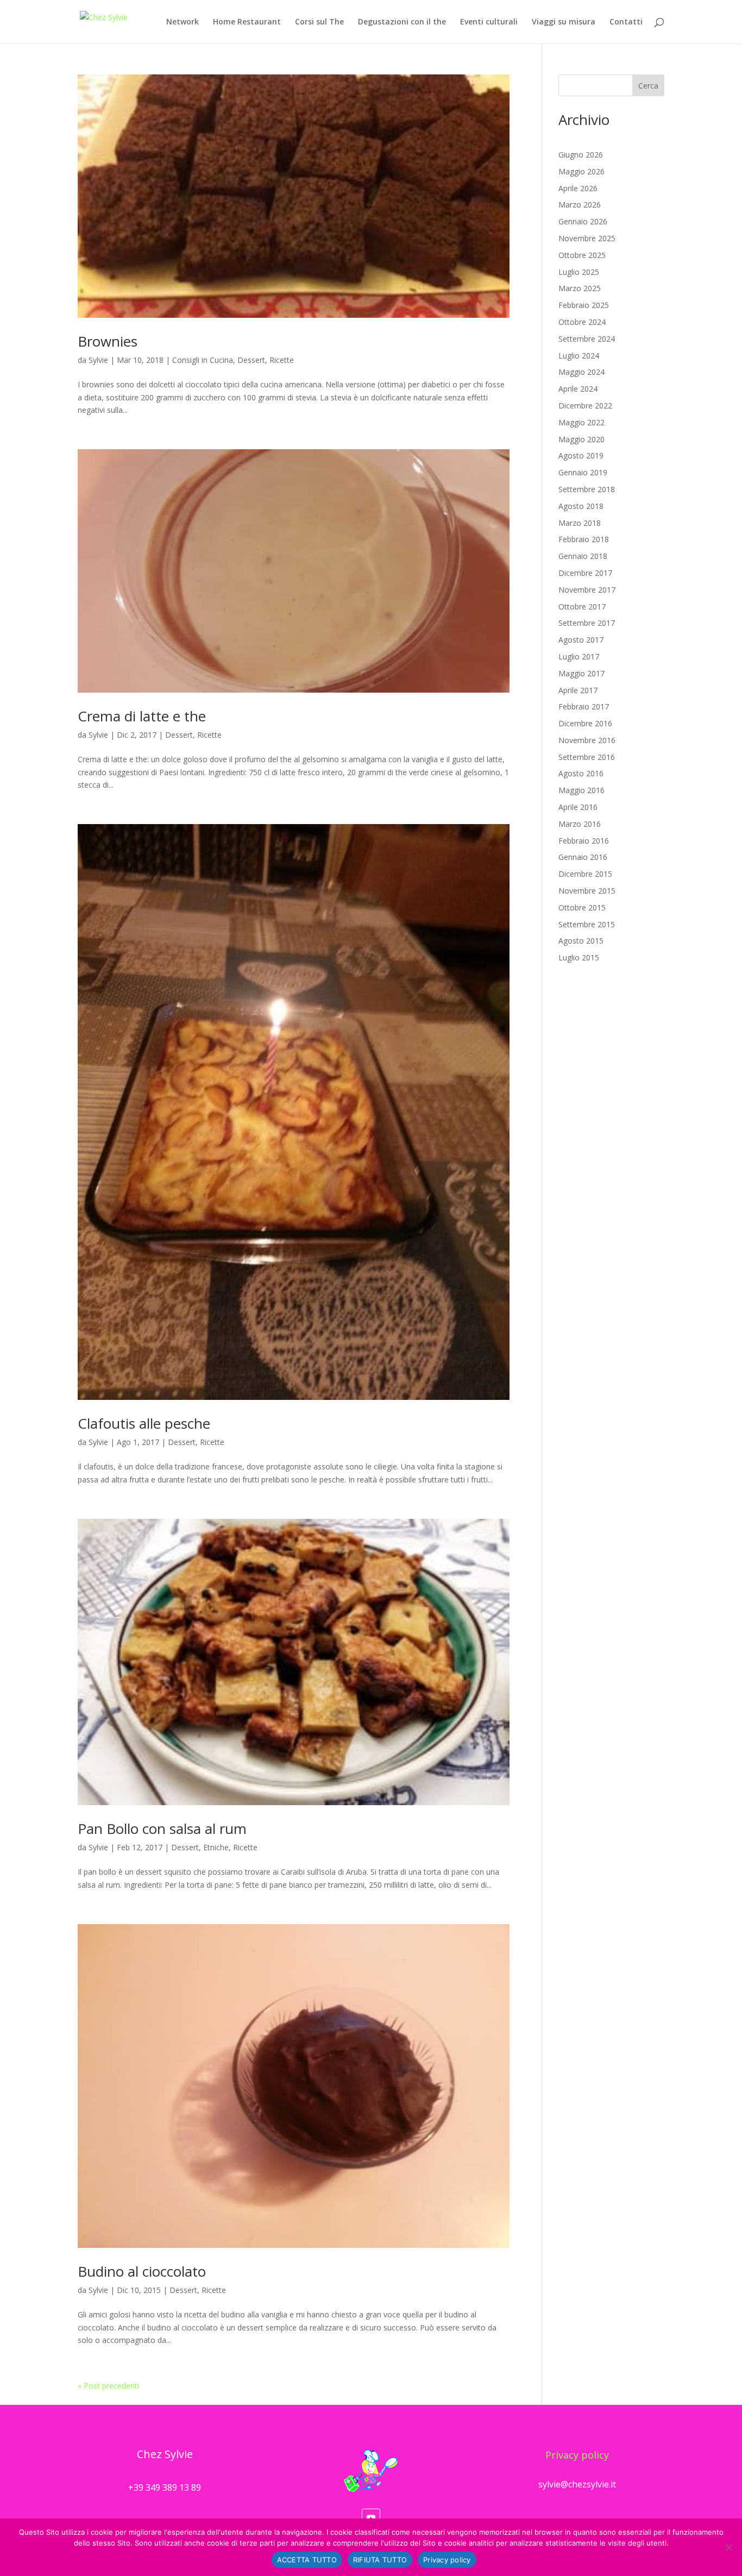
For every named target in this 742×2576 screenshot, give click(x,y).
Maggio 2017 (581, 673)
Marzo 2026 (580, 205)
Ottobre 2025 (582, 255)
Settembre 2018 (587, 489)
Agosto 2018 (581, 506)
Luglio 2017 (579, 656)
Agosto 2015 (581, 941)
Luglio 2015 (579, 957)
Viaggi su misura (564, 22)
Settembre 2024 (587, 339)
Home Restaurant (247, 22)
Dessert (251, 360)
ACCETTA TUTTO (307, 2560)
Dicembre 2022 (585, 406)
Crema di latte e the (142, 716)
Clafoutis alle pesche (144, 1423)
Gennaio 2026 (583, 221)
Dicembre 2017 (585, 573)
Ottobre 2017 (582, 607)
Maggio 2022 (581, 422)
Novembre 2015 (587, 891)
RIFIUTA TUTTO (380, 2560)
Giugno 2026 (581, 155)
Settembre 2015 (587, 924)
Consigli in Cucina (203, 360)
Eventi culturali (489, 22)
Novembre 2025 (587, 238)
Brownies (108, 341)
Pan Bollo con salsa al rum (162, 1829)
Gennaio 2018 (583, 556)
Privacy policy (577, 2455)
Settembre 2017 (587, 623)
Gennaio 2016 (583, 857)
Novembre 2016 (587, 740)
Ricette (282, 360)
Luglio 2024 (579, 356)
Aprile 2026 (578, 188)
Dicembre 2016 (585, 723)
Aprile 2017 (578, 690)
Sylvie (98, 360)
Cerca (648, 86)
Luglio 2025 (579, 272)
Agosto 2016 (581, 773)
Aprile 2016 (578, 807)
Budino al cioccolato (142, 2271)
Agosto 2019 (581, 455)
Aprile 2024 (578, 389)
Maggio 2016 (581, 790)
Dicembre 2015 (585, 874)
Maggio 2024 (581, 372)
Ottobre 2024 (582, 322)
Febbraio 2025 (584, 305)
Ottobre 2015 (582, 907)
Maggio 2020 (581, 439)
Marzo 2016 (580, 824)
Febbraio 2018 (584, 539)
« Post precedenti (108, 2386)
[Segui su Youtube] (371, 2518)
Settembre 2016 (587, 757)
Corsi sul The (319, 22)
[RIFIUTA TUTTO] (728, 2547)
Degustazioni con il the (402, 22)
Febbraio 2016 (584, 841)
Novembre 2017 (587, 590)
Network (183, 22)
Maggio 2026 (581, 171)
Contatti (626, 22)
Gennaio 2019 (583, 472)
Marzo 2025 (580, 288)
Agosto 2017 (581, 640)
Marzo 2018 (580, 523)
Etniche (216, 1847)
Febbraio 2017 (584, 706)
